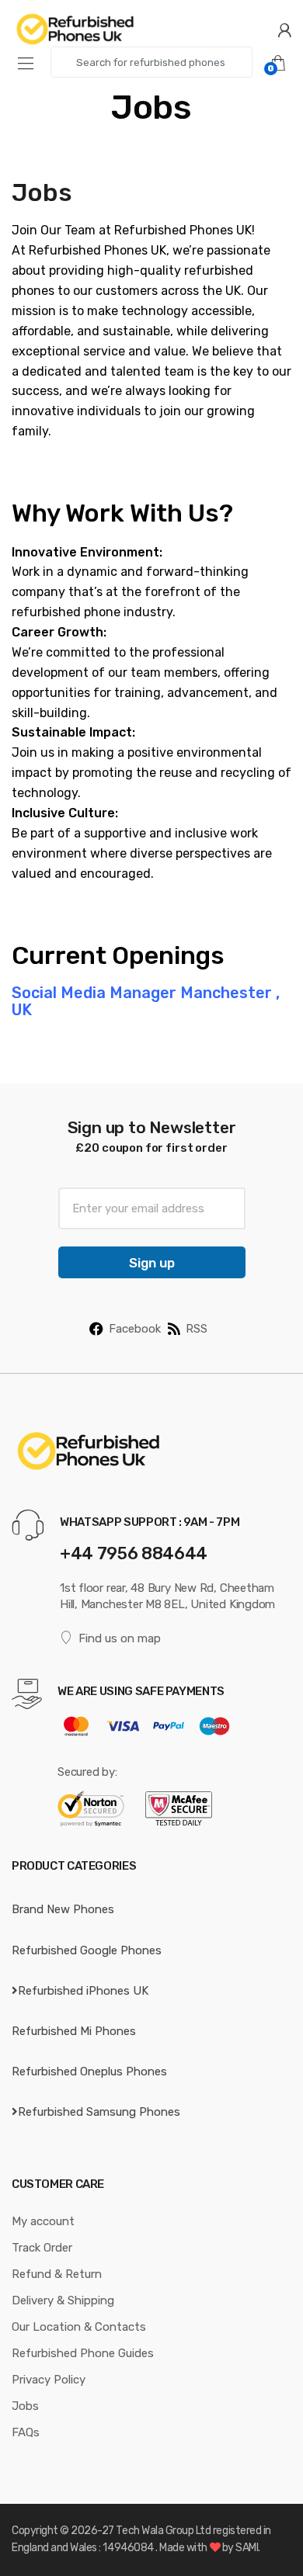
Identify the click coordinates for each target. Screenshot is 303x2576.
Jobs (25, 2406)
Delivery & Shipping (63, 2300)
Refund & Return (57, 2274)
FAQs (26, 2432)
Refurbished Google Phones (87, 1950)
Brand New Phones (63, 1909)
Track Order (42, 2248)
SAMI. (248, 2548)
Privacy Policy (49, 2380)
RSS (197, 1329)
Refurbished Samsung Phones (99, 2112)
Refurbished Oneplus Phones (89, 2072)
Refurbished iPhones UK (83, 1991)
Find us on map (120, 1638)
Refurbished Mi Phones (74, 2031)
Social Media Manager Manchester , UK (146, 1001)
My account (43, 2221)
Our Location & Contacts (79, 2327)
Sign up (152, 1263)
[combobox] (151, 62)
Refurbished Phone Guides (83, 2353)
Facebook (135, 1329)
